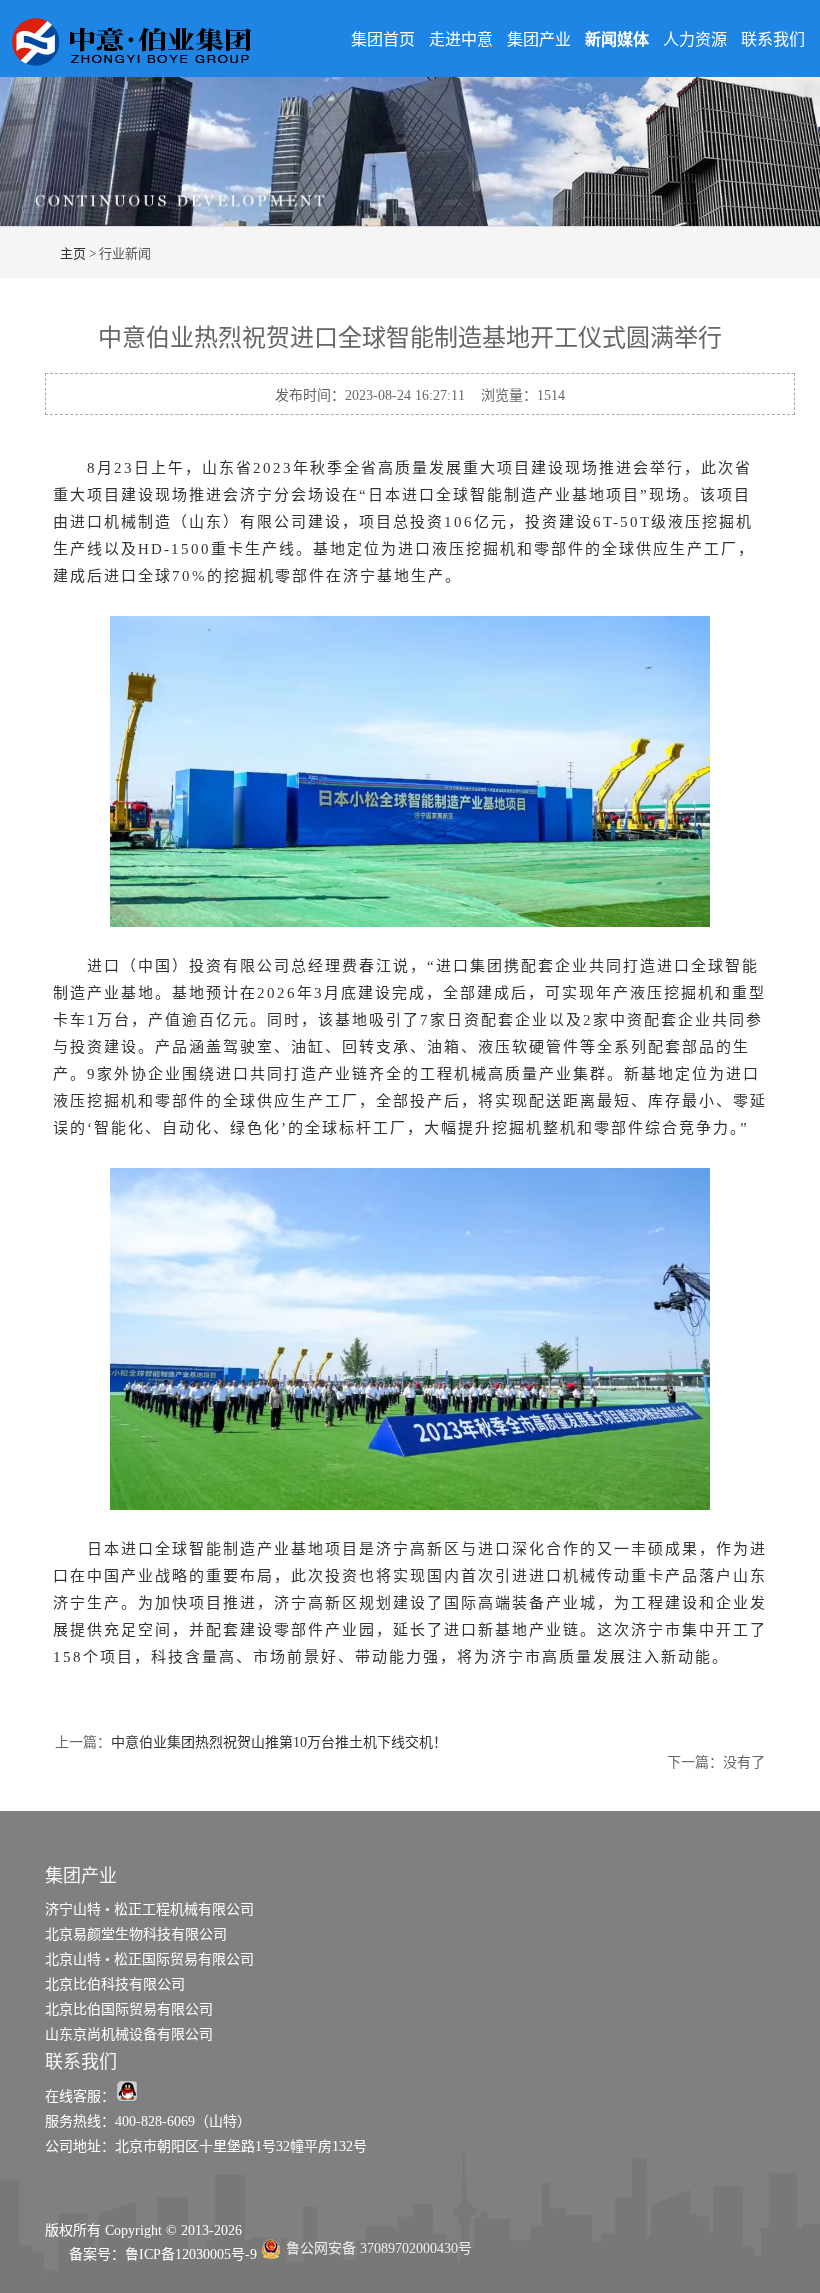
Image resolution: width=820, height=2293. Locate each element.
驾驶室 (248, 1047)
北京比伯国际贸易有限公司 (129, 2009)
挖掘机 (249, 576)
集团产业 (539, 39)
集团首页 (383, 39)
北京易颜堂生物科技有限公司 (136, 1934)
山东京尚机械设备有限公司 (129, 2034)
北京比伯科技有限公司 (115, 1984)
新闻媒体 (617, 39)
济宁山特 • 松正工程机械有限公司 (149, 1909)
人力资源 (695, 39)
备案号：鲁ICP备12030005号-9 (151, 2254)
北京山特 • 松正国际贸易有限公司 (149, 1959)
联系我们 (773, 39)
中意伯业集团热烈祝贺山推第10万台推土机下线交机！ (279, 1742)
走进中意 (461, 39)
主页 (73, 253)
